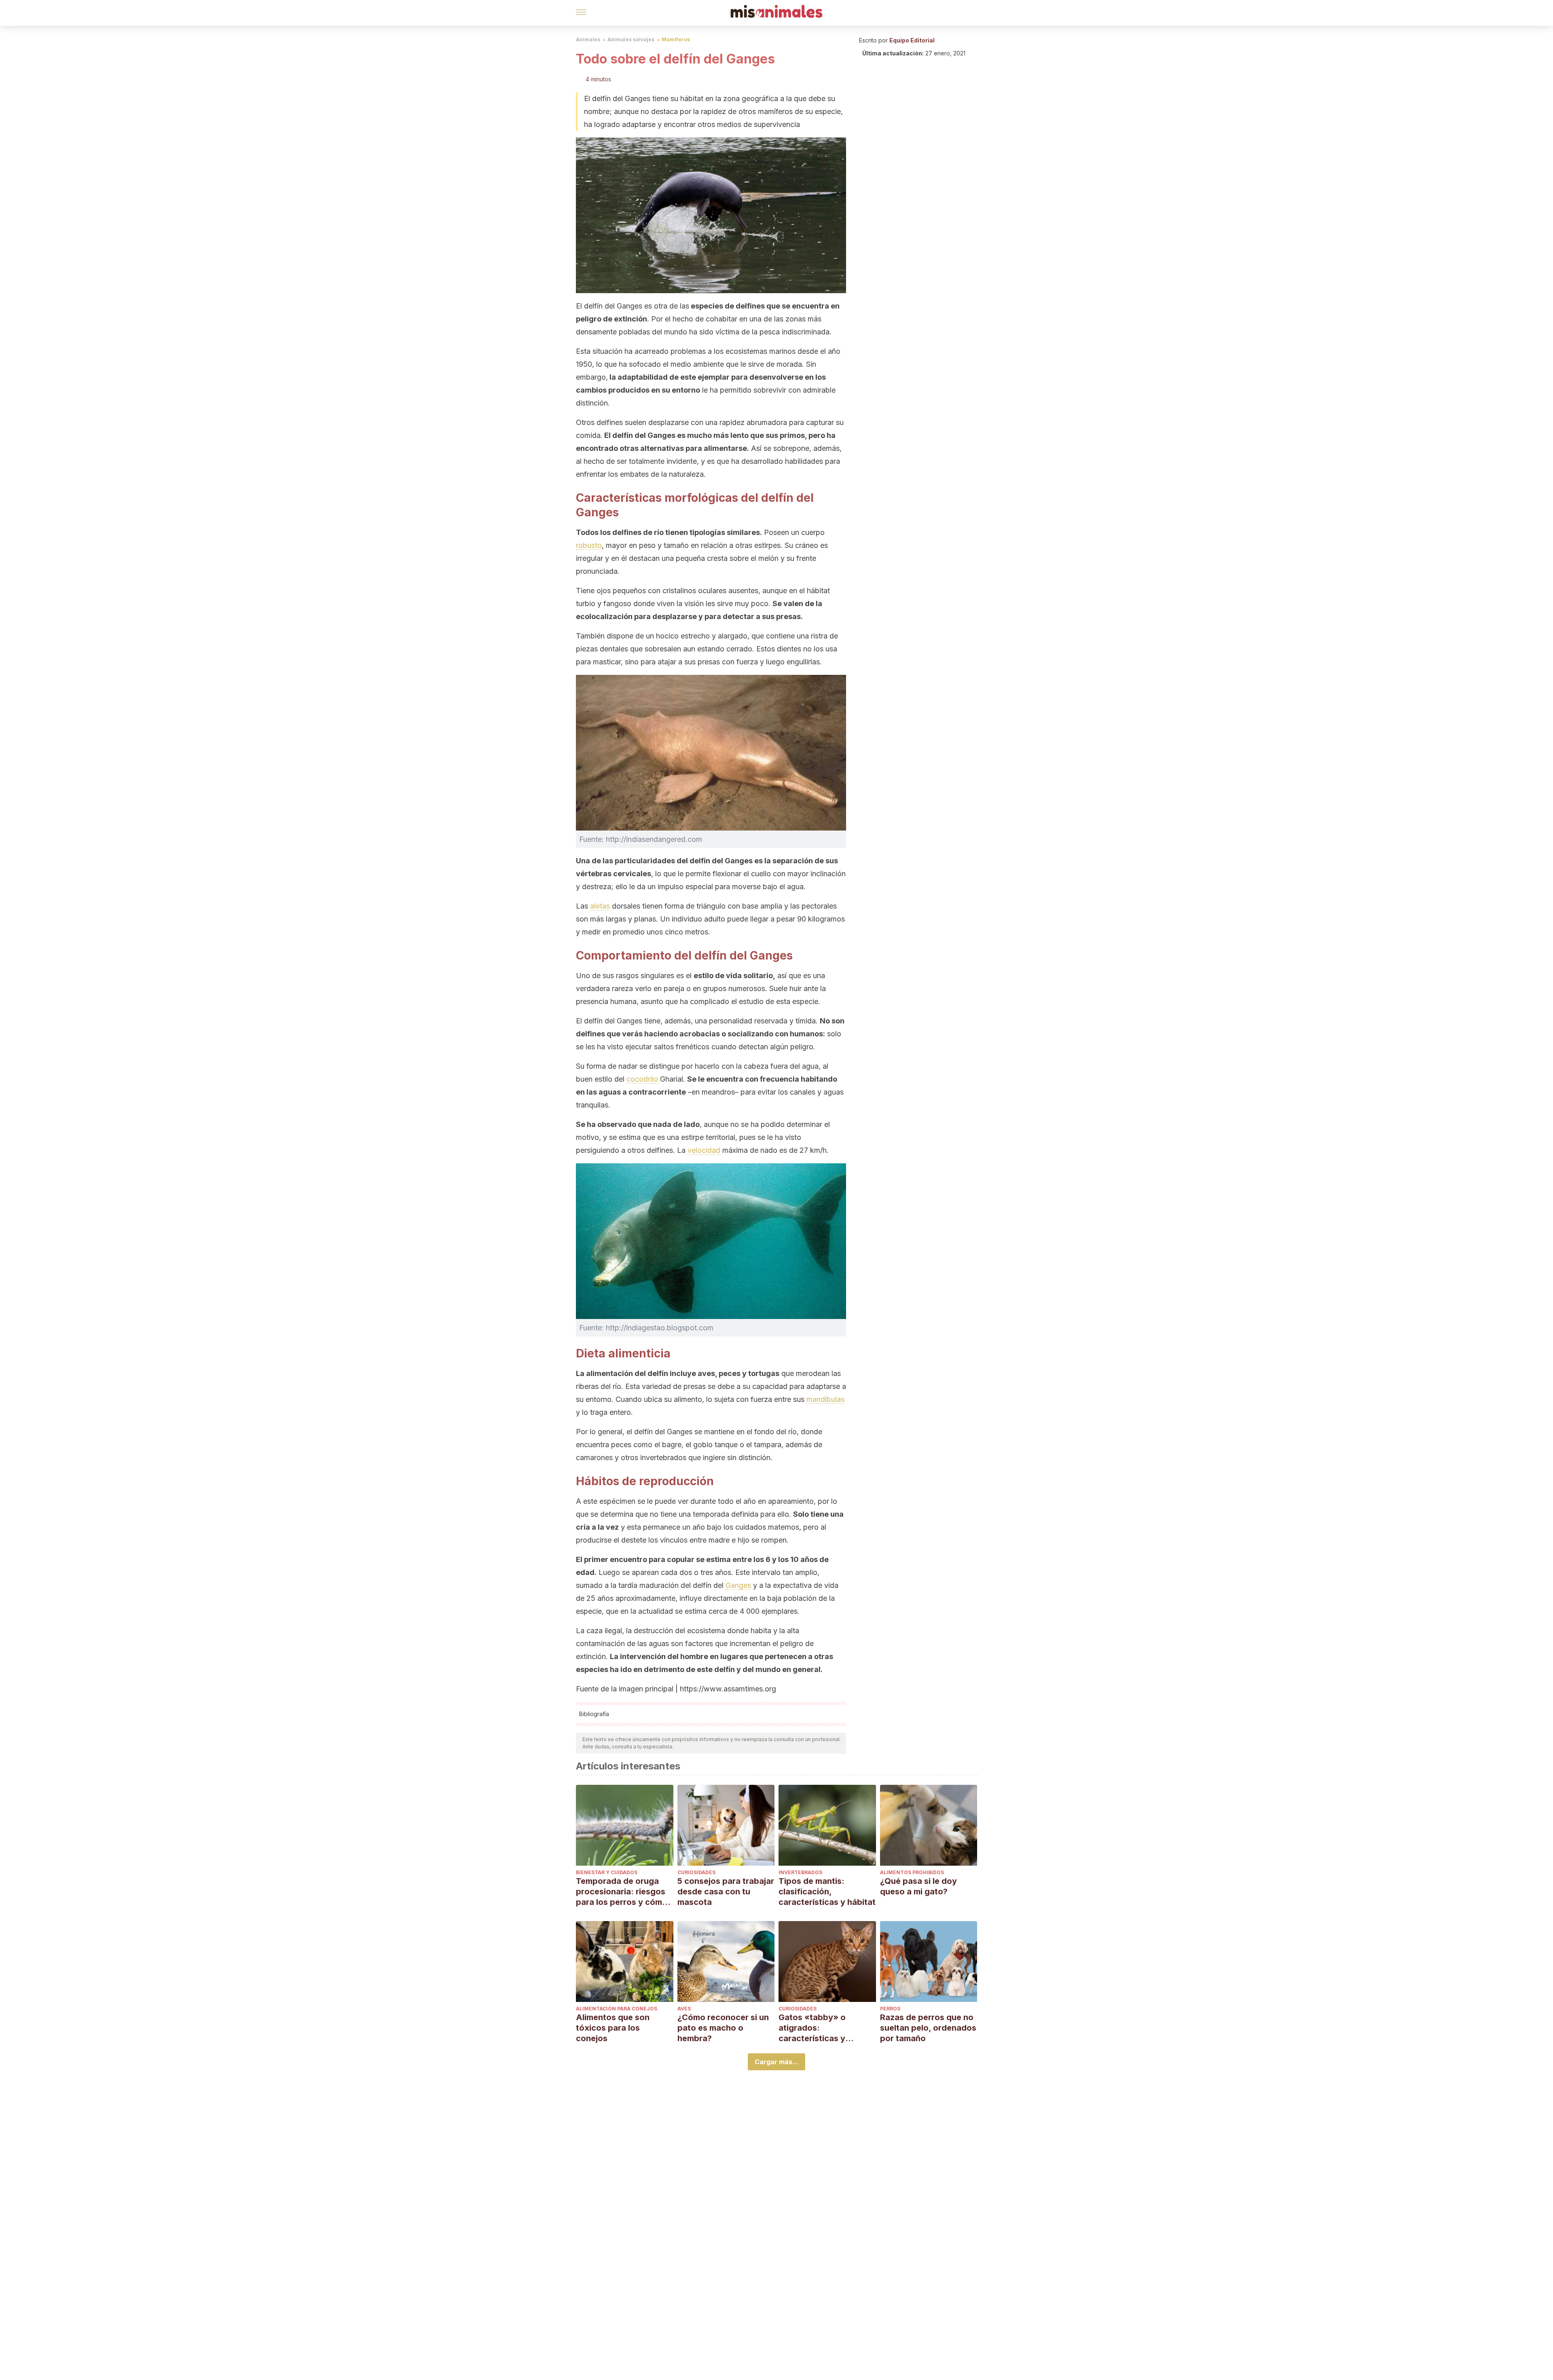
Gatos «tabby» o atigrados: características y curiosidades (812, 2028)
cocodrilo (642, 1079)
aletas (600, 906)
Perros (890, 2009)
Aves (684, 2009)
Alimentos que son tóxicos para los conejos (613, 2028)
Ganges (738, 1585)
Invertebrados (800, 1872)
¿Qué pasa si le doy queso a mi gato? (918, 1886)
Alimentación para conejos (617, 2009)
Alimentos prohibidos (912, 1872)
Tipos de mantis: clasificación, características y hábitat (827, 1892)
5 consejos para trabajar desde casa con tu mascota (726, 1892)
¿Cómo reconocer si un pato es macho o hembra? (723, 2028)
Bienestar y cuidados (607, 1872)
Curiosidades (696, 1872)
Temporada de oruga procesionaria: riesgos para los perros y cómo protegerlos (622, 1892)
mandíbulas (825, 1399)
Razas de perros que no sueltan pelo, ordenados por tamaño (928, 2028)
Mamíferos (676, 39)
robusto (589, 545)
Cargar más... (776, 2062)
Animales (588, 39)
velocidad (704, 1150)
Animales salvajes (631, 39)
